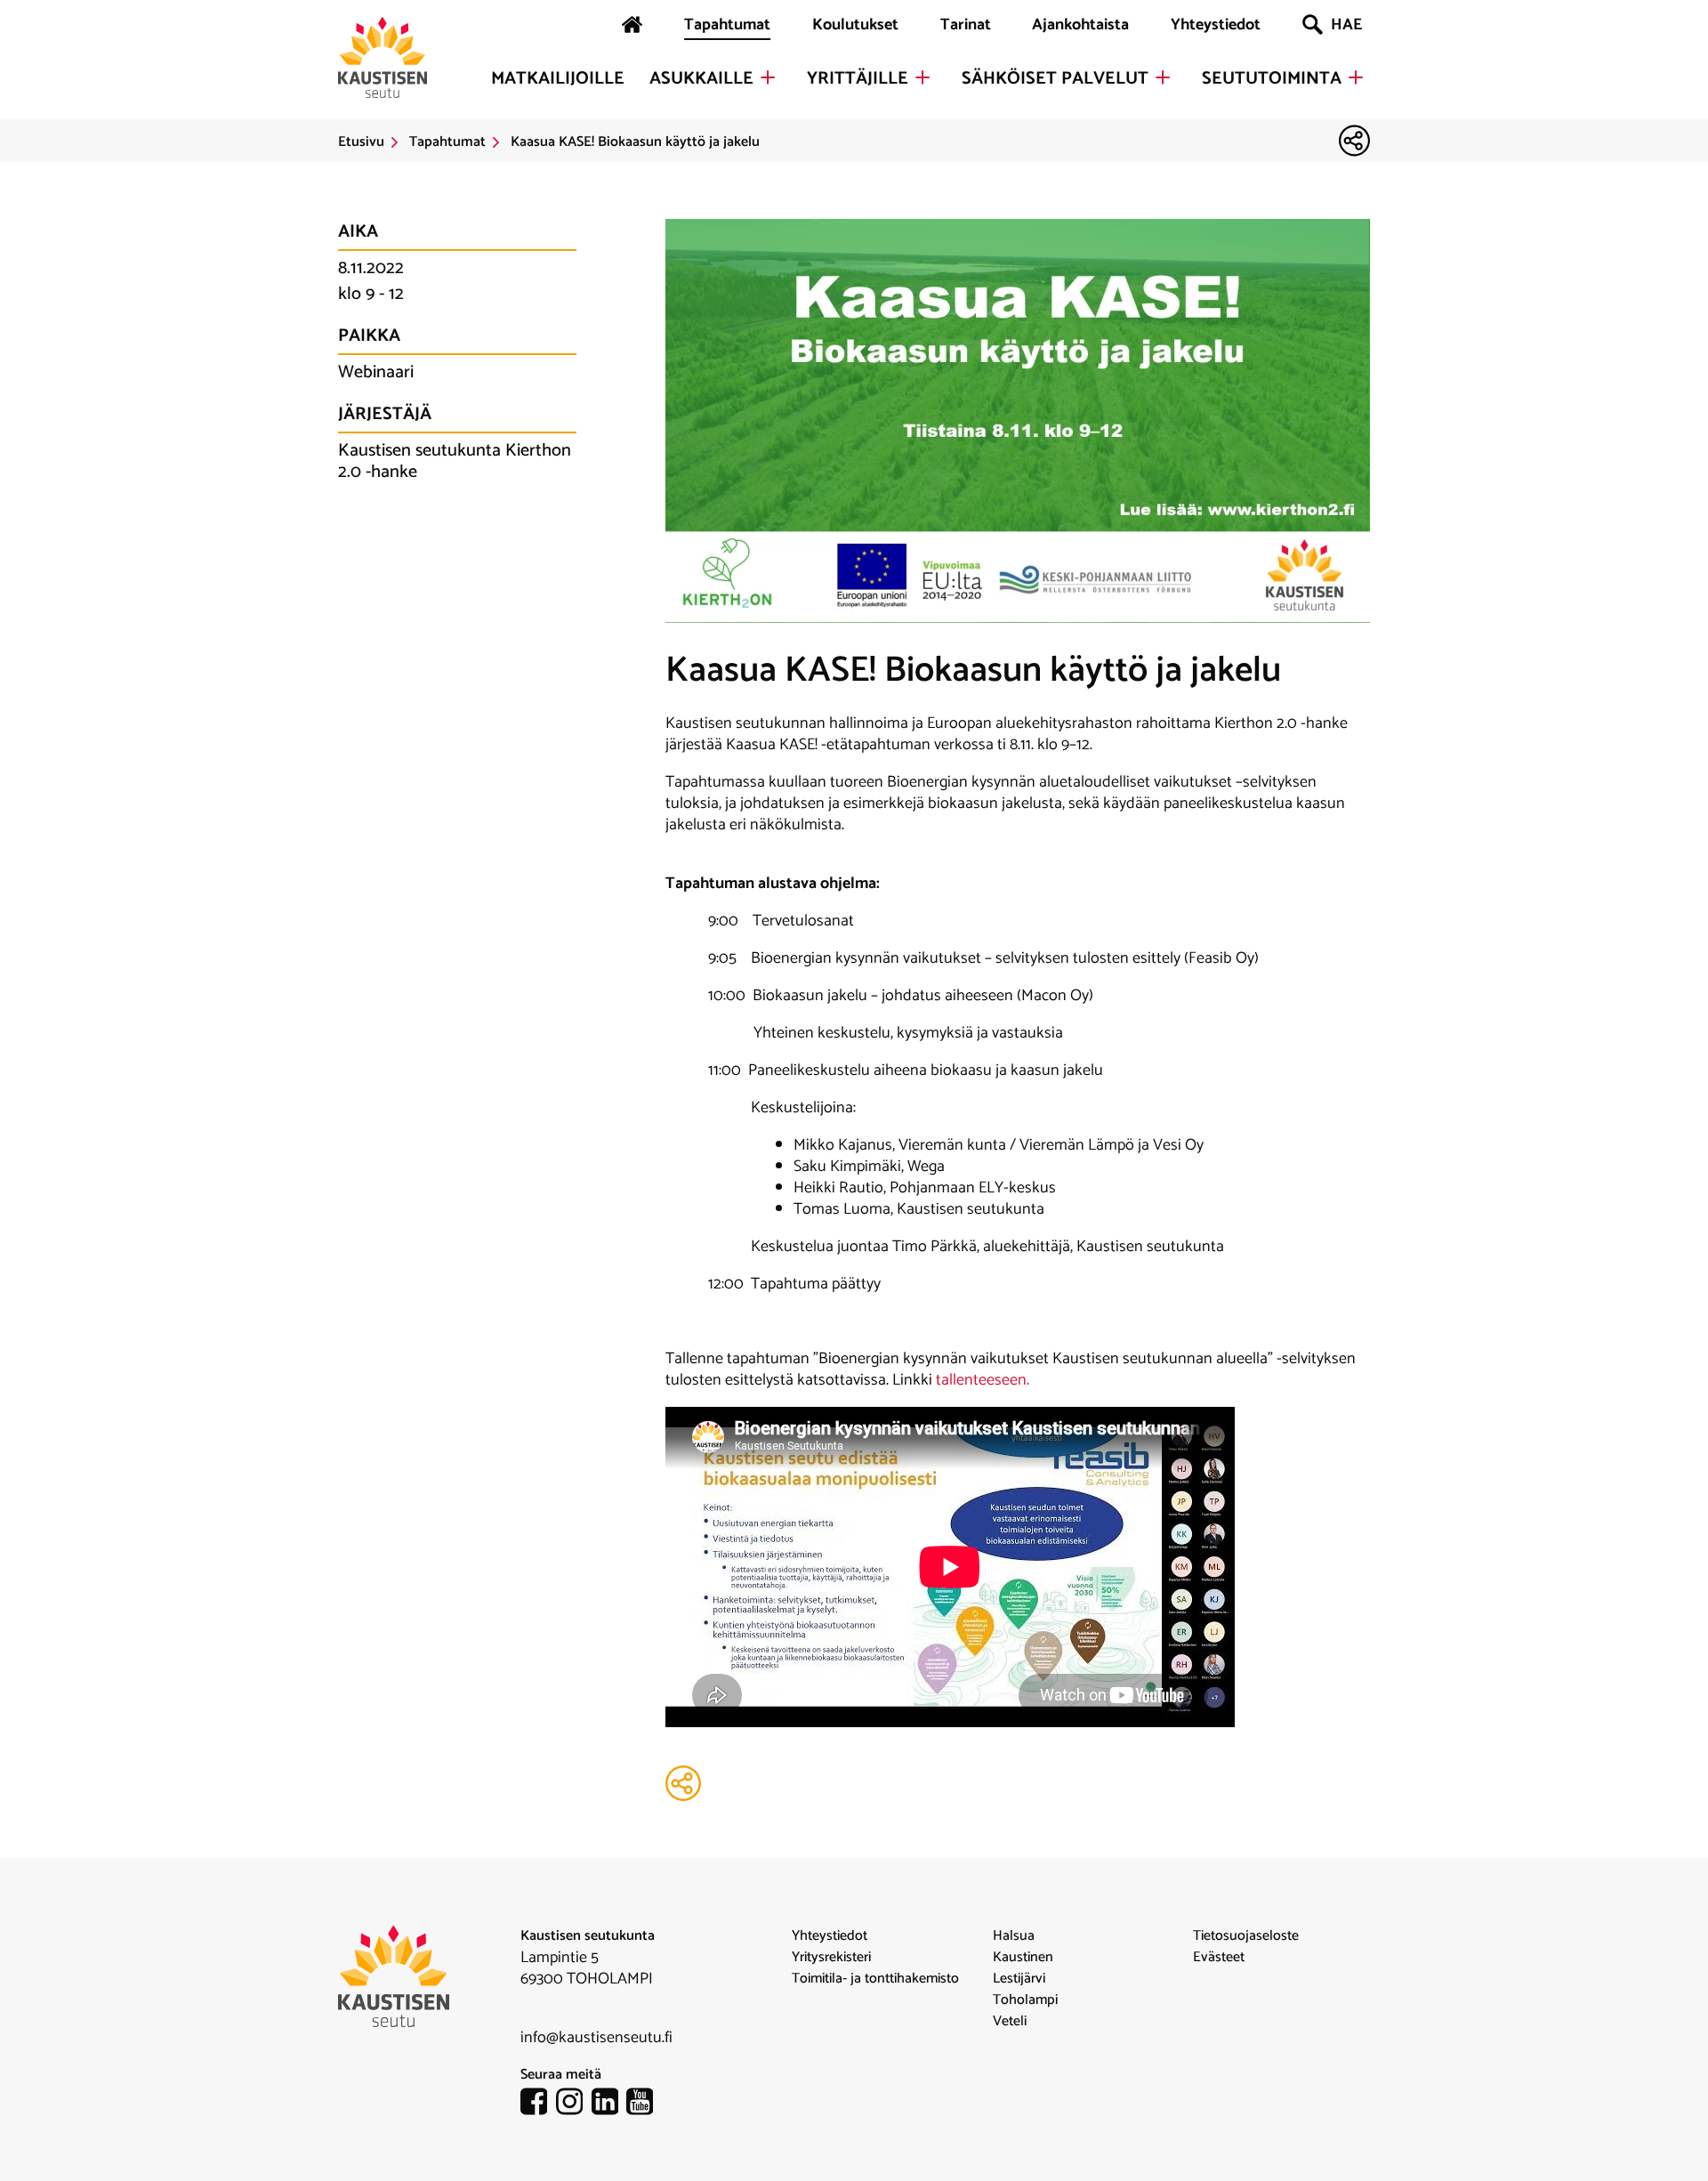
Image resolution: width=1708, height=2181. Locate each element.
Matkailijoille (558, 79)
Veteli (1010, 2022)
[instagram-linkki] (574, 2105)
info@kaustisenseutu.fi (596, 2038)
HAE (1346, 25)
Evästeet (1219, 1958)
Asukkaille (701, 79)
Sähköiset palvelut (1055, 79)
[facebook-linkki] (538, 2105)
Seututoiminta (1272, 79)
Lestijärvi (1019, 1979)
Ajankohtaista (1080, 25)
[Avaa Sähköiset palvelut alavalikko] (1163, 77)
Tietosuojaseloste (1246, 1936)
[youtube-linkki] (644, 2105)
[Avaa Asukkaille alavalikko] (768, 77)
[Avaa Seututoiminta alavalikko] (1356, 77)
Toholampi (1025, 2000)
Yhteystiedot (1216, 25)
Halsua (1014, 1936)
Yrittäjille (858, 79)
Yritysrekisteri (831, 1958)
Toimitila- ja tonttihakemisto (875, 1979)
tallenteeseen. (983, 1380)
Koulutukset (855, 25)
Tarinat (966, 25)
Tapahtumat (727, 25)
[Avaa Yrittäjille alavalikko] (922, 77)
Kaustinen (1023, 1958)
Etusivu (361, 142)
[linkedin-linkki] (609, 2105)
